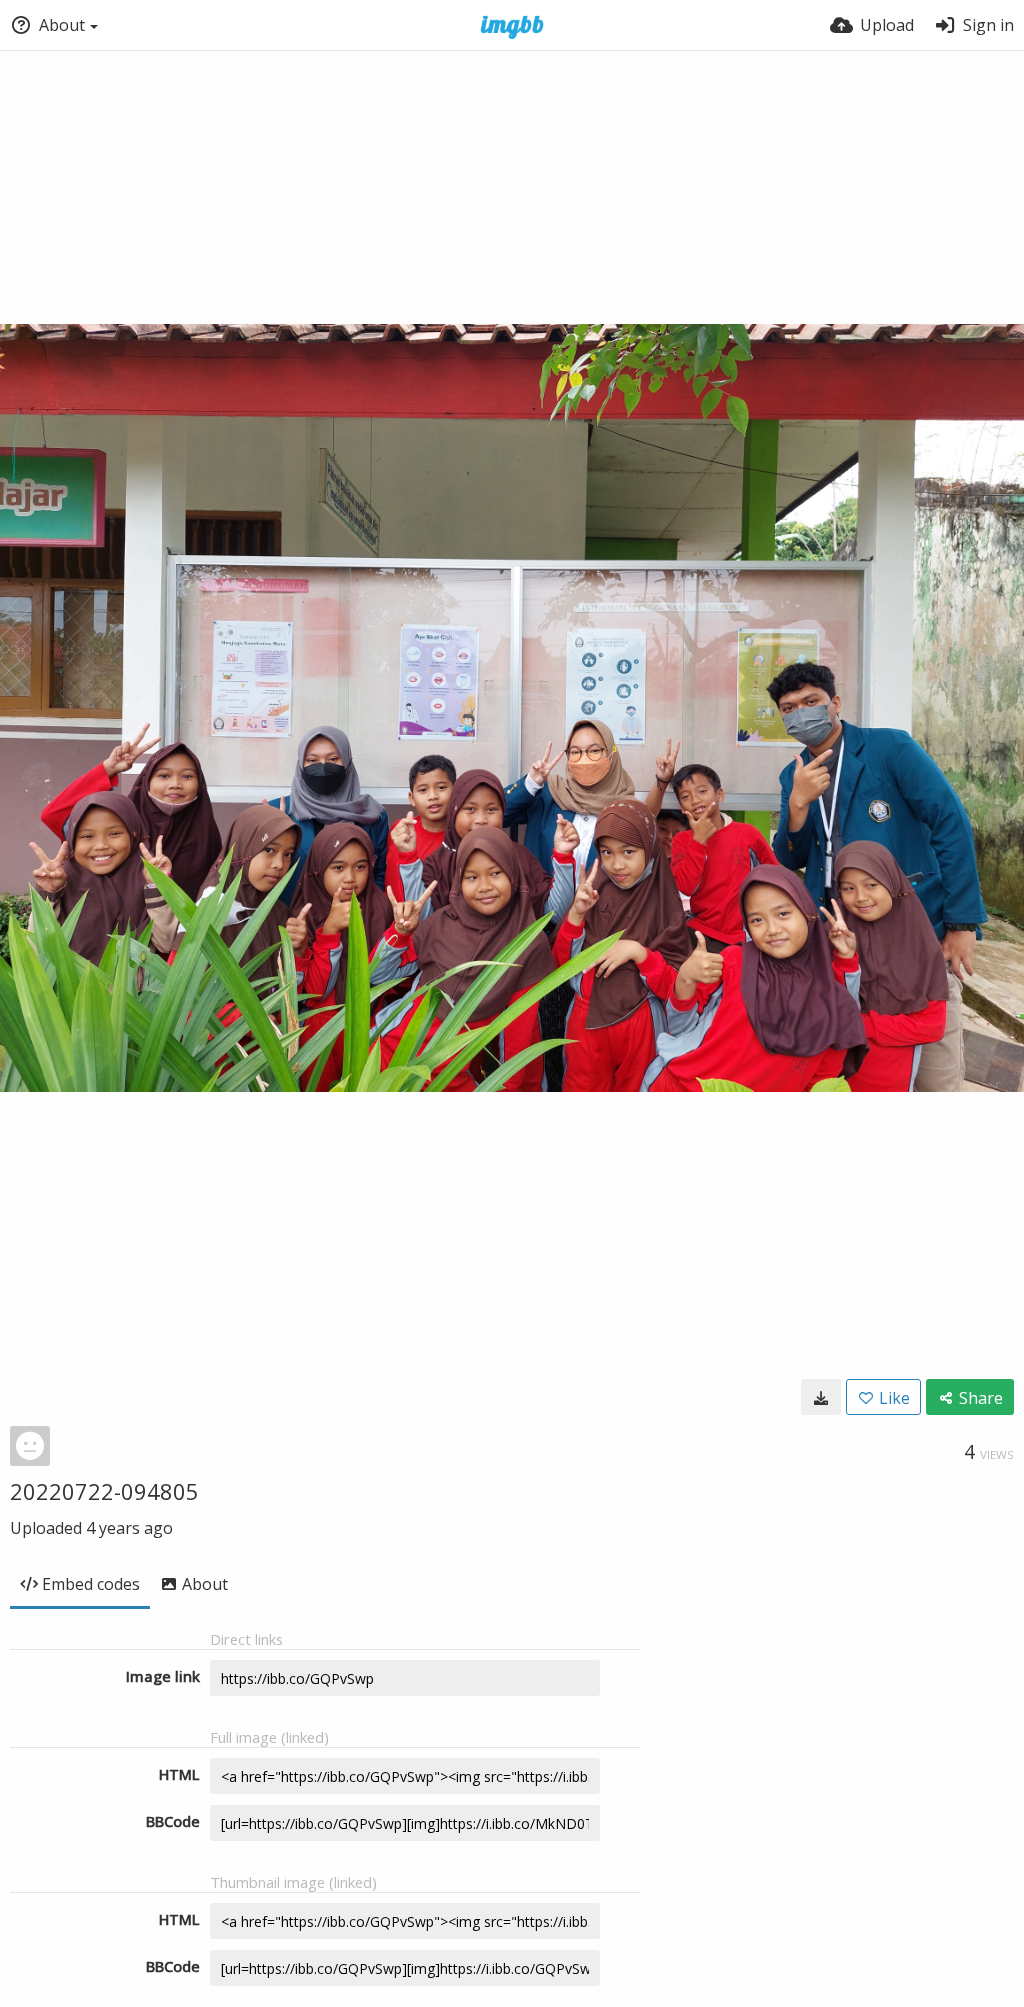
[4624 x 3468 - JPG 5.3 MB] (821, 1397)
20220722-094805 (104, 1491)
